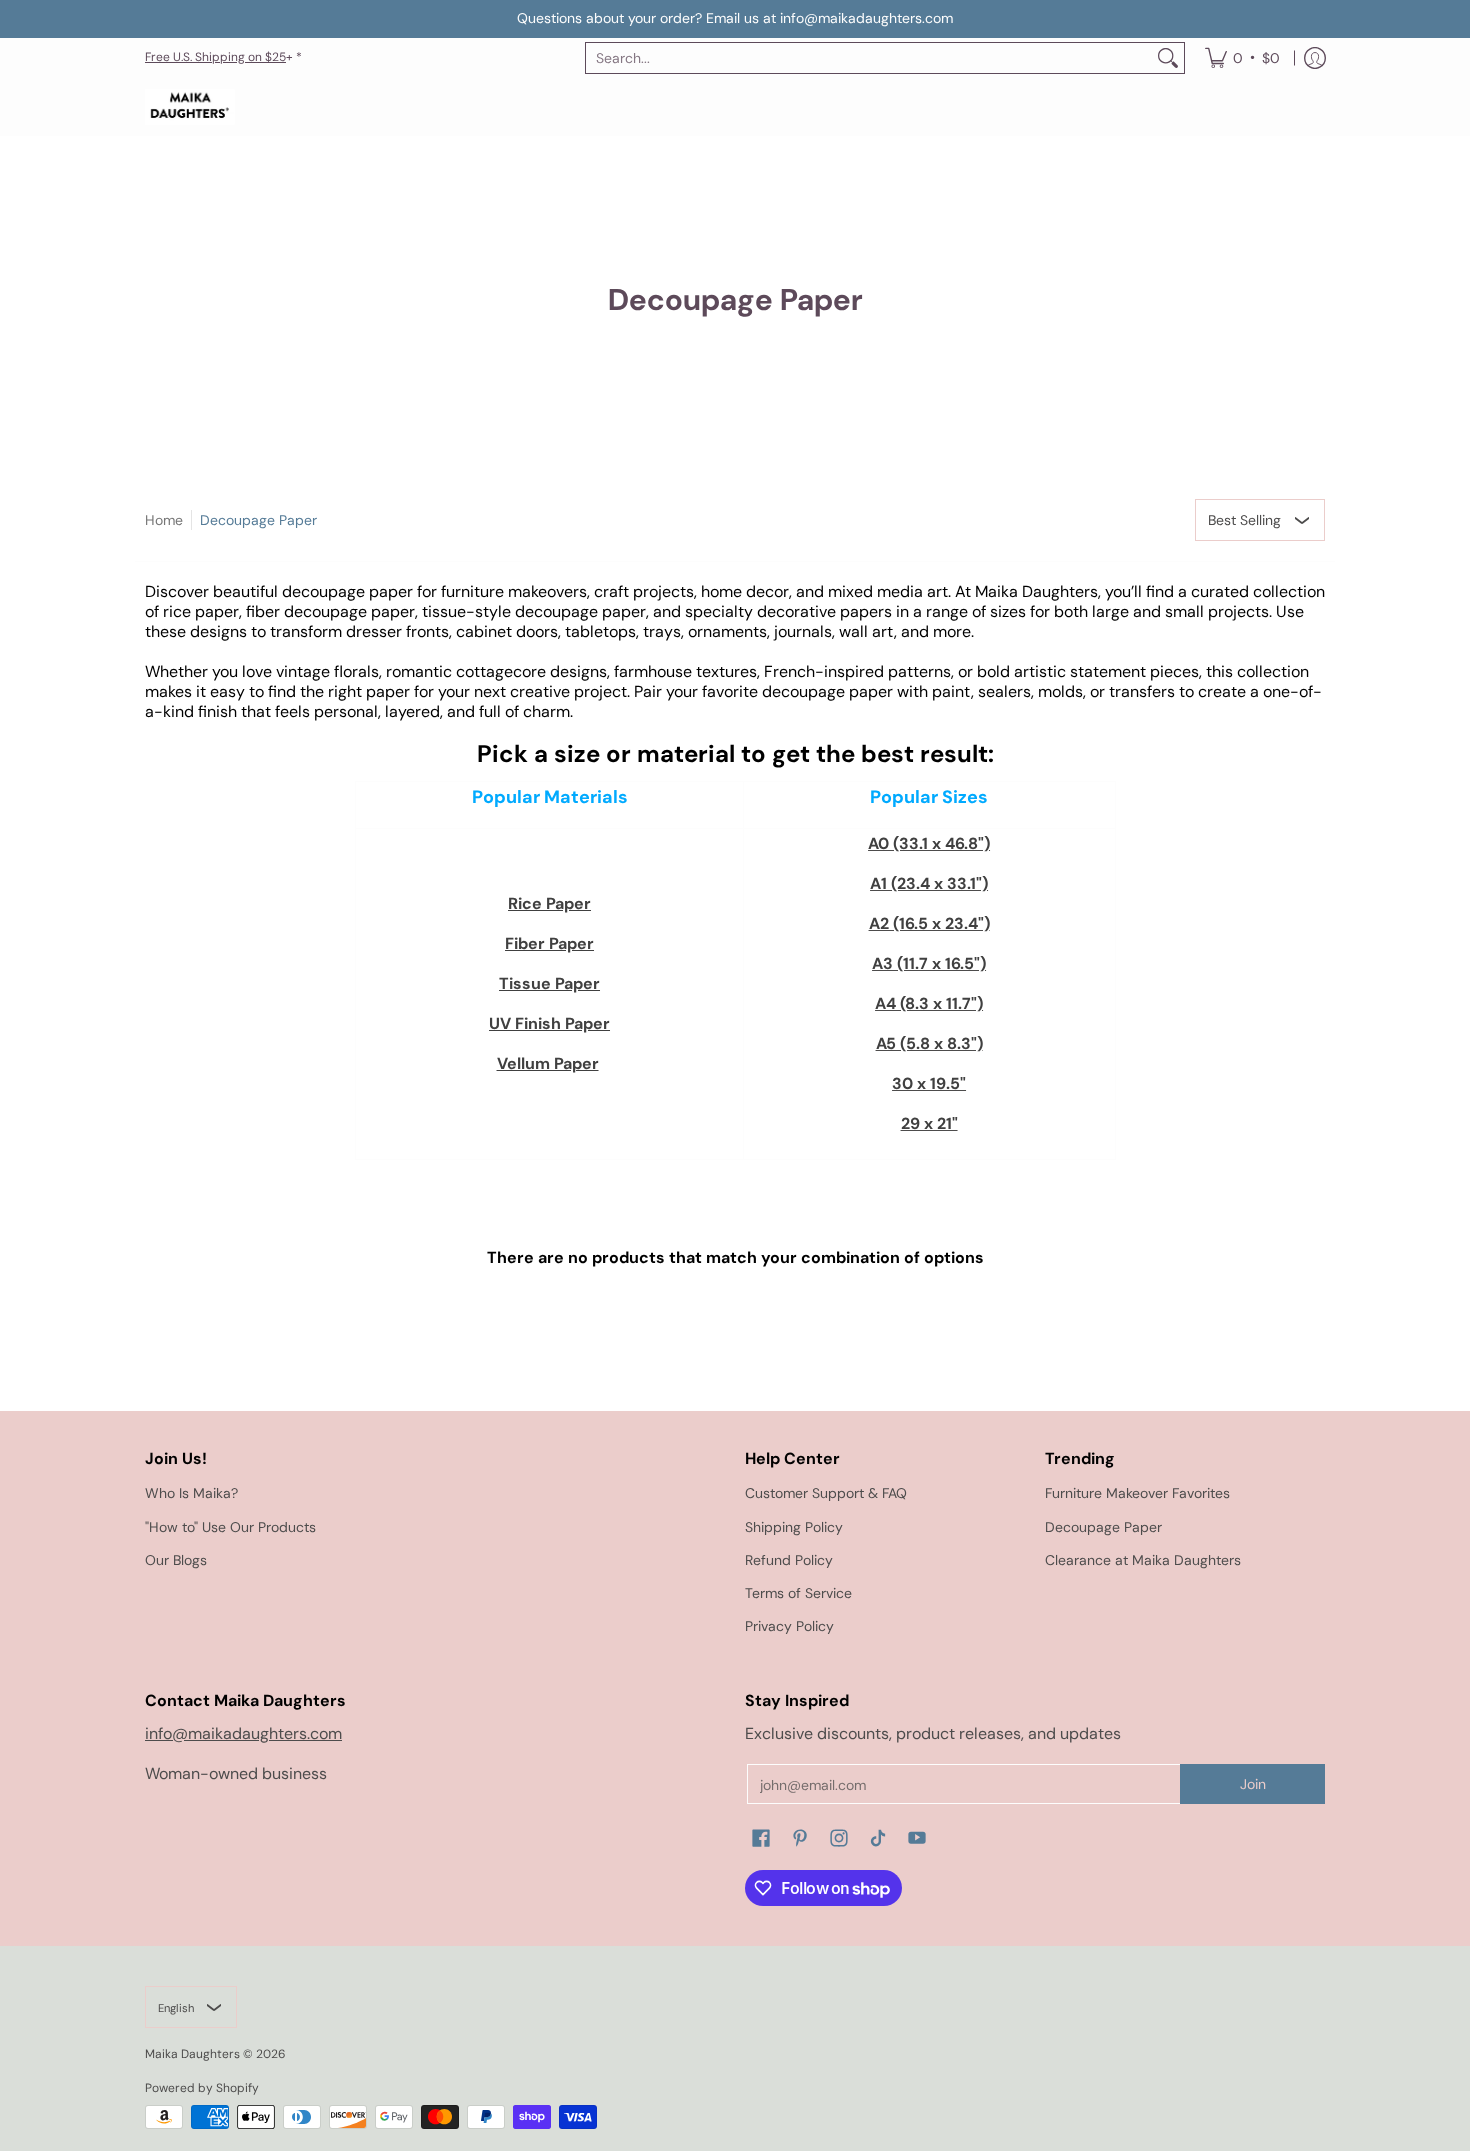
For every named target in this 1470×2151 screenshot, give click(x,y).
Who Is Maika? (191, 1493)
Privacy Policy (789, 1626)
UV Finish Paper (549, 1023)
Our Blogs (176, 1560)
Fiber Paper (549, 943)
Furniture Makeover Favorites (1137, 1493)
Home (164, 520)
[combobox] (869, 58)
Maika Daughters (192, 2054)
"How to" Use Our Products (230, 1527)
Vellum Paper (548, 1063)
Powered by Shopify (202, 2088)
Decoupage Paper (258, 520)
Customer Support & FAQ (826, 1493)
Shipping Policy (794, 1527)
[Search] (1168, 58)
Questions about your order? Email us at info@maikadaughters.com (735, 18)
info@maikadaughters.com (243, 1733)
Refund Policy (789, 1560)
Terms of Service (798, 1593)
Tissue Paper (549, 983)
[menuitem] (1242, 58)
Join (1253, 1784)
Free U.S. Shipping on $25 (215, 57)
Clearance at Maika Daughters (1143, 1560)
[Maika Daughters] (190, 107)
